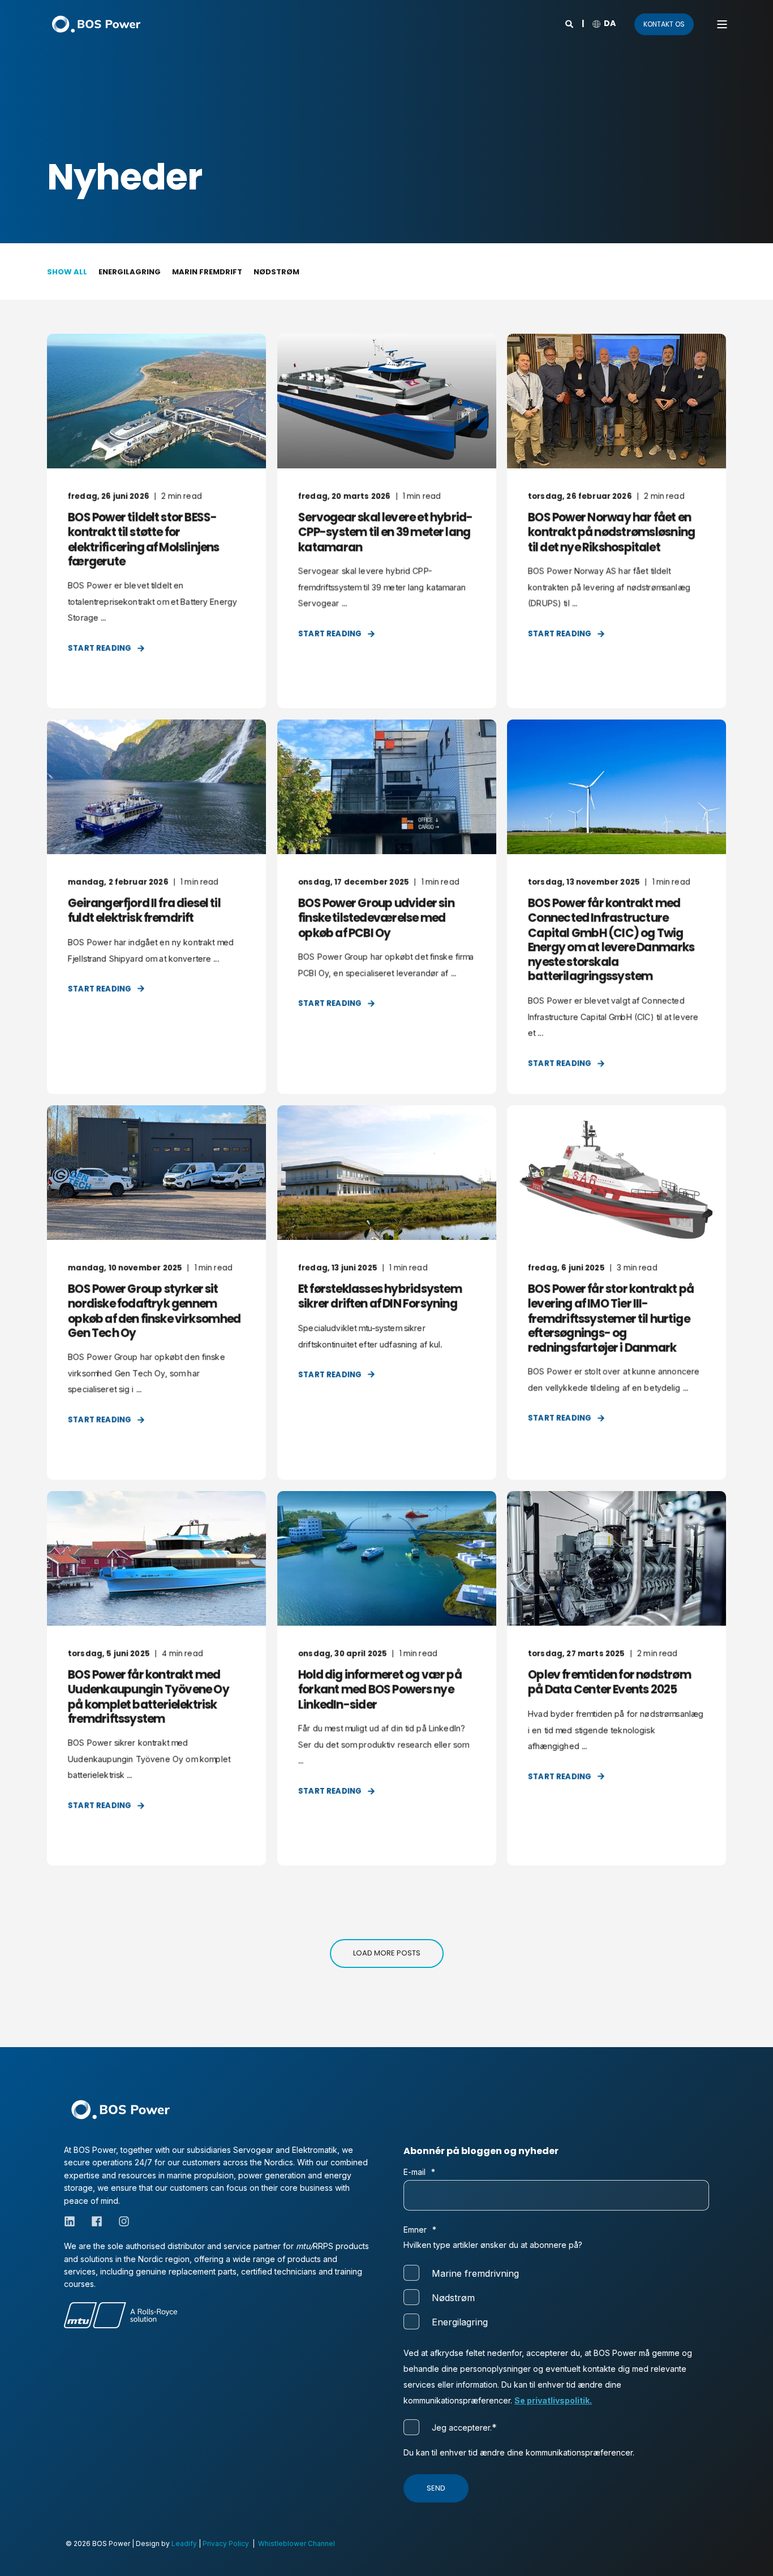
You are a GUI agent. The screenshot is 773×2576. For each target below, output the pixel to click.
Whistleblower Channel (297, 2543)
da (610, 23)
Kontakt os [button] (664, 24)
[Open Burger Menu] (722, 24)
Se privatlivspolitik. (553, 2400)
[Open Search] (570, 23)
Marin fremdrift (207, 272)
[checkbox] (556, 2297)
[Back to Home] (96, 24)
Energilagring (130, 272)
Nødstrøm (276, 272)
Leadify (184, 2543)
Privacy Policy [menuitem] (226, 2543)
